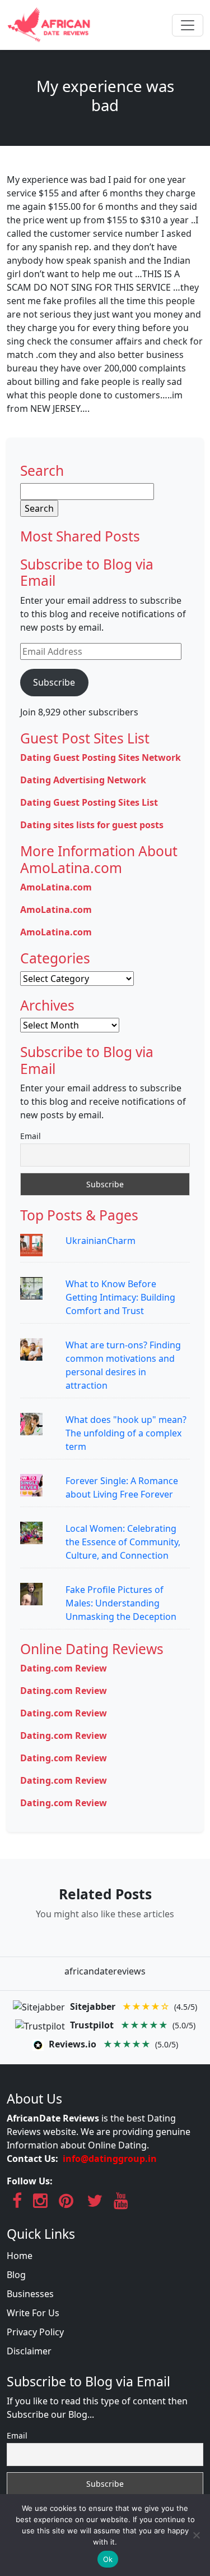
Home (20, 2256)
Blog (16, 2275)
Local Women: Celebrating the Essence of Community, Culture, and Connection (123, 1542)
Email (31, 1136)
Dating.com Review (64, 1668)
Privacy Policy (35, 2332)
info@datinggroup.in (110, 2159)
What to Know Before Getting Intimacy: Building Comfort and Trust (120, 1297)
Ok (108, 2559)
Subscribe (54, 682)
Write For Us (33, 2313)
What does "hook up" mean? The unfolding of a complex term (126, 1433)
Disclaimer (29, 2351)
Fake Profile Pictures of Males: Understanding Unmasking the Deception (121, 1603)
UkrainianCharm (101, 1241)
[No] (196, 2535)
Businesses (30, 2294)
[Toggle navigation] (188, 25)
